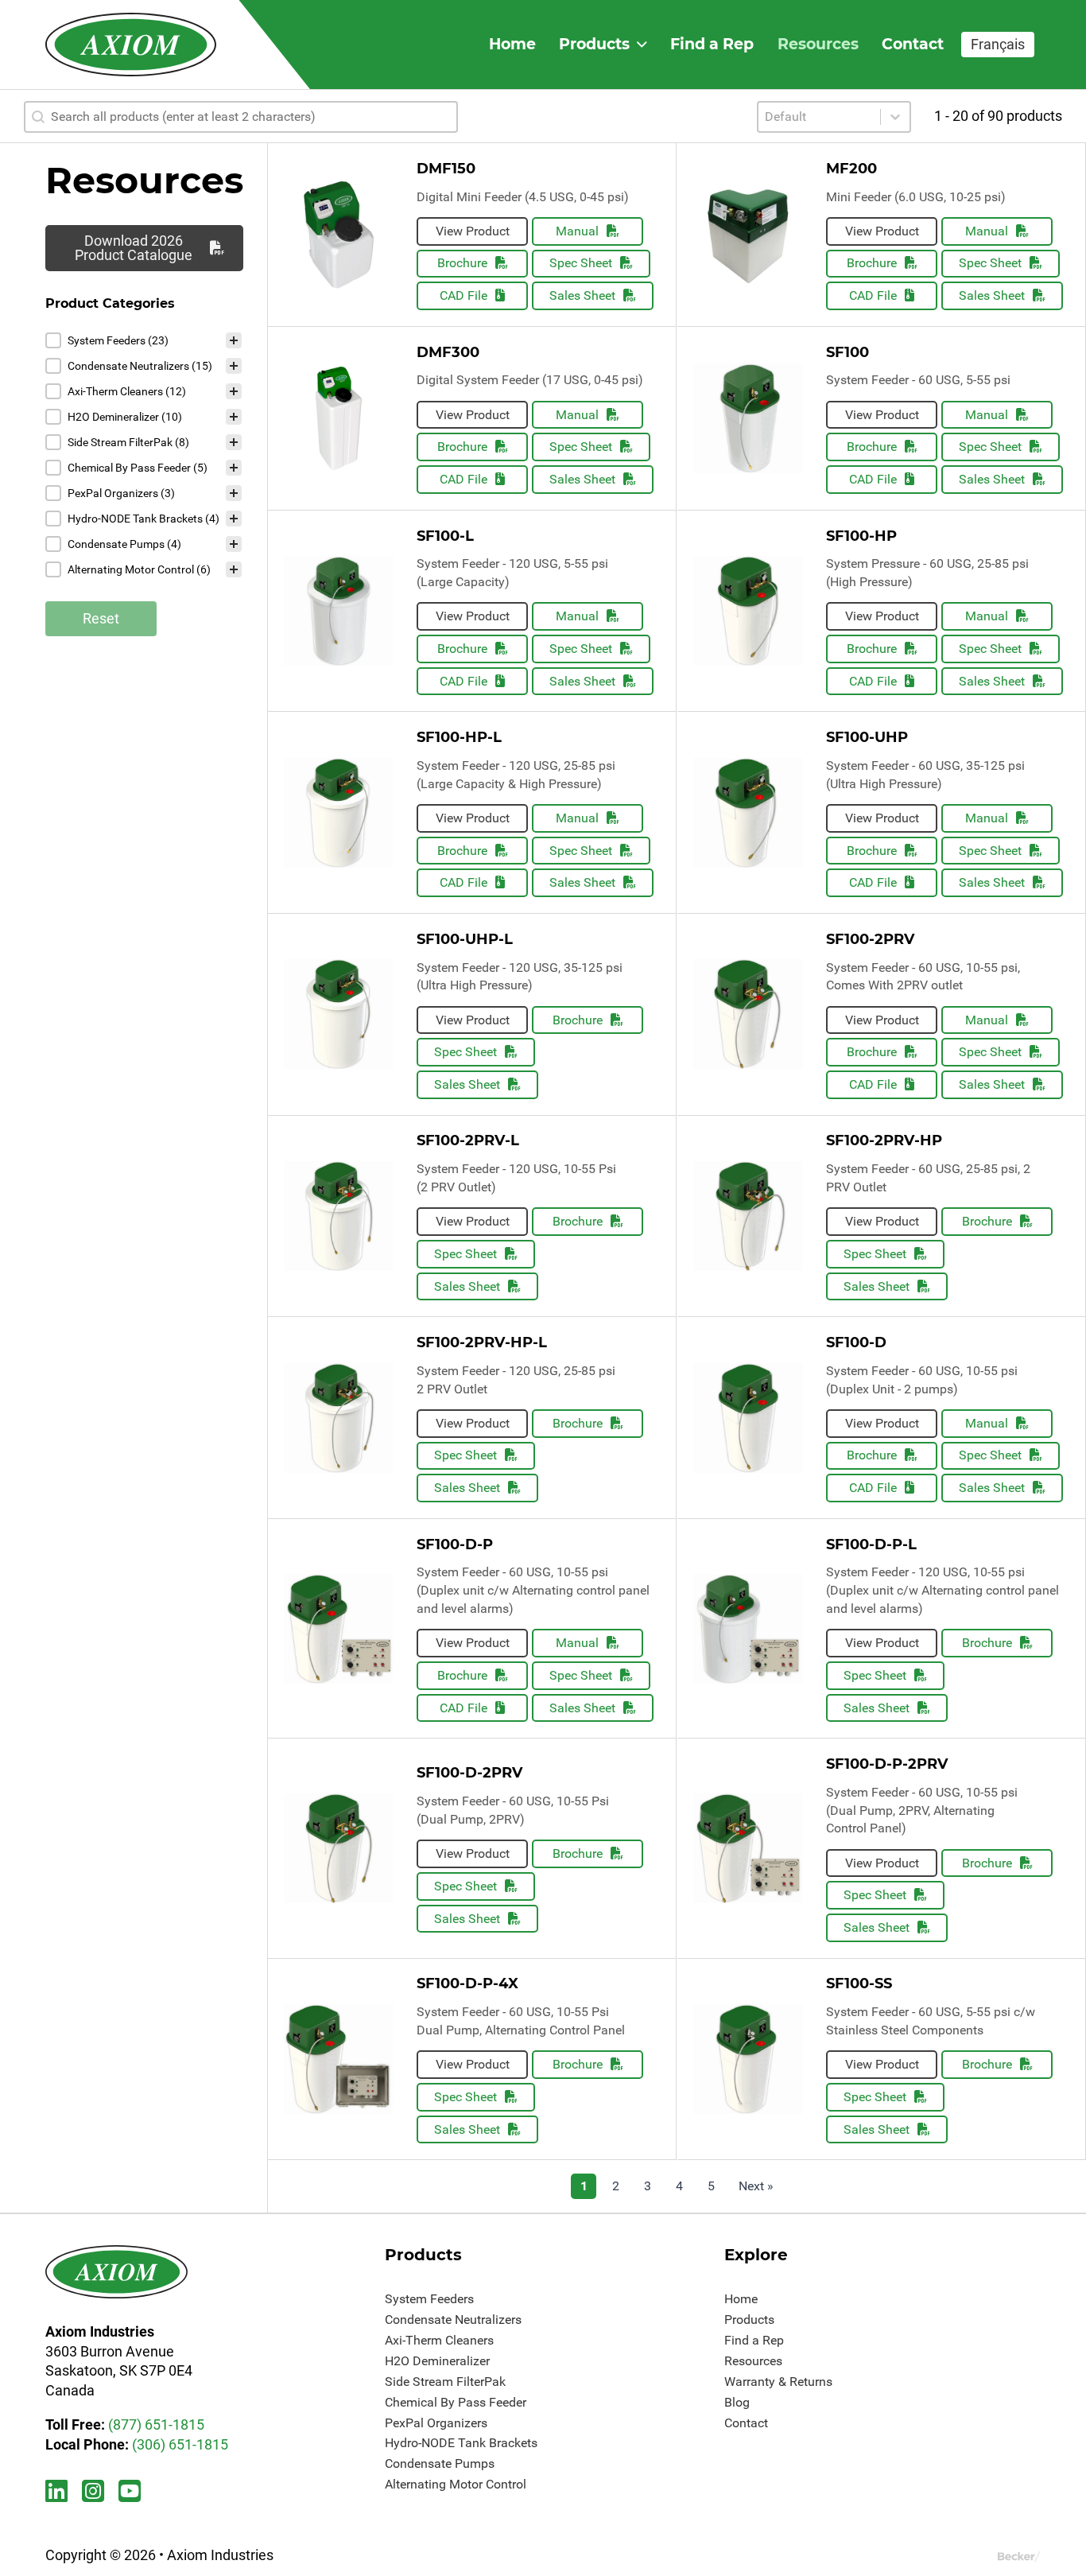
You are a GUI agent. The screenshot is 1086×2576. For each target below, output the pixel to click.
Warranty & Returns (778, 2382)
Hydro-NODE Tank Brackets (461, 2443)
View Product (473, 231)
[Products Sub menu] (642, 45)
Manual (577, 231)
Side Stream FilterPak (445, 2382)
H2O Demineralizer (437, 2361)
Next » (756, 2186)
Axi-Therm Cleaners (439, 2340)
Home (512, 44)
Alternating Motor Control (456, 2484)
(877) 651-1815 (156, 2424)
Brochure (462, 263)
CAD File (463, 295)
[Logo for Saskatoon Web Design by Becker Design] (1019, 2556)
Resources (818, 44)
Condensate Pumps (440, 2463)
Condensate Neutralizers (453, 2320)
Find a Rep (712, 44)
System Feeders (429, 2299)
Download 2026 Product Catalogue (134, 248)
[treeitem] (144, 340)
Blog (737, 2402)
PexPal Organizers (436, 2423)
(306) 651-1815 (180, 2444)
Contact (913, 44)
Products (594, 44)
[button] (144, 340)
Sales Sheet (582, 295)
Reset (101, 618)
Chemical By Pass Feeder (456, 2402)
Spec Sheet (581, 263)
